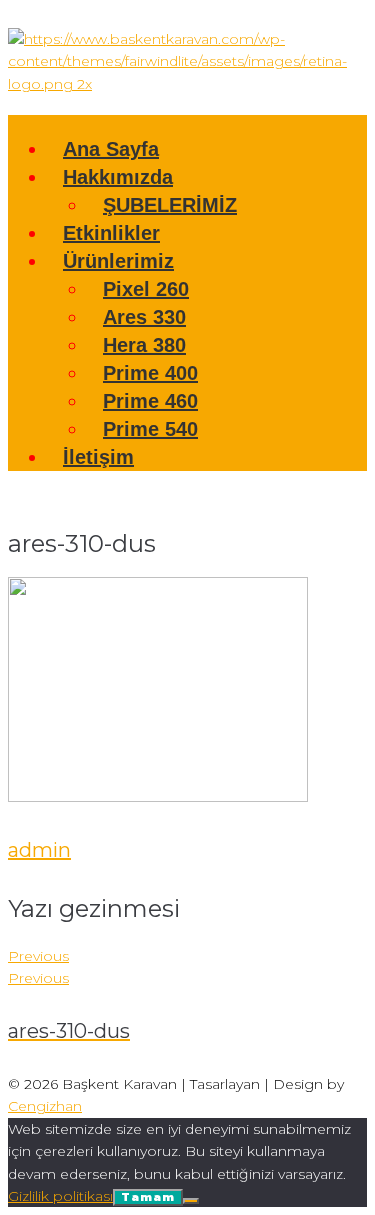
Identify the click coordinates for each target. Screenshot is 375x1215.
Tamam (148, 1197)
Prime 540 (150, 429)
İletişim (98, 457)
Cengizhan (45, 1106)
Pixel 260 (146, 289)
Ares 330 (144, 317)
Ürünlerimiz (118, 261)
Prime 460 (150, 401)
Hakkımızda (118, 177)
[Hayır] (191, 1201)
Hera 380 (144, 345)
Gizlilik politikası (60, 1196)
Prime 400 (150, 373)
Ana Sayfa (111, 149)
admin (39, 850)
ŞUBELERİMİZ (170, 205)
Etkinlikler (111, 233)
